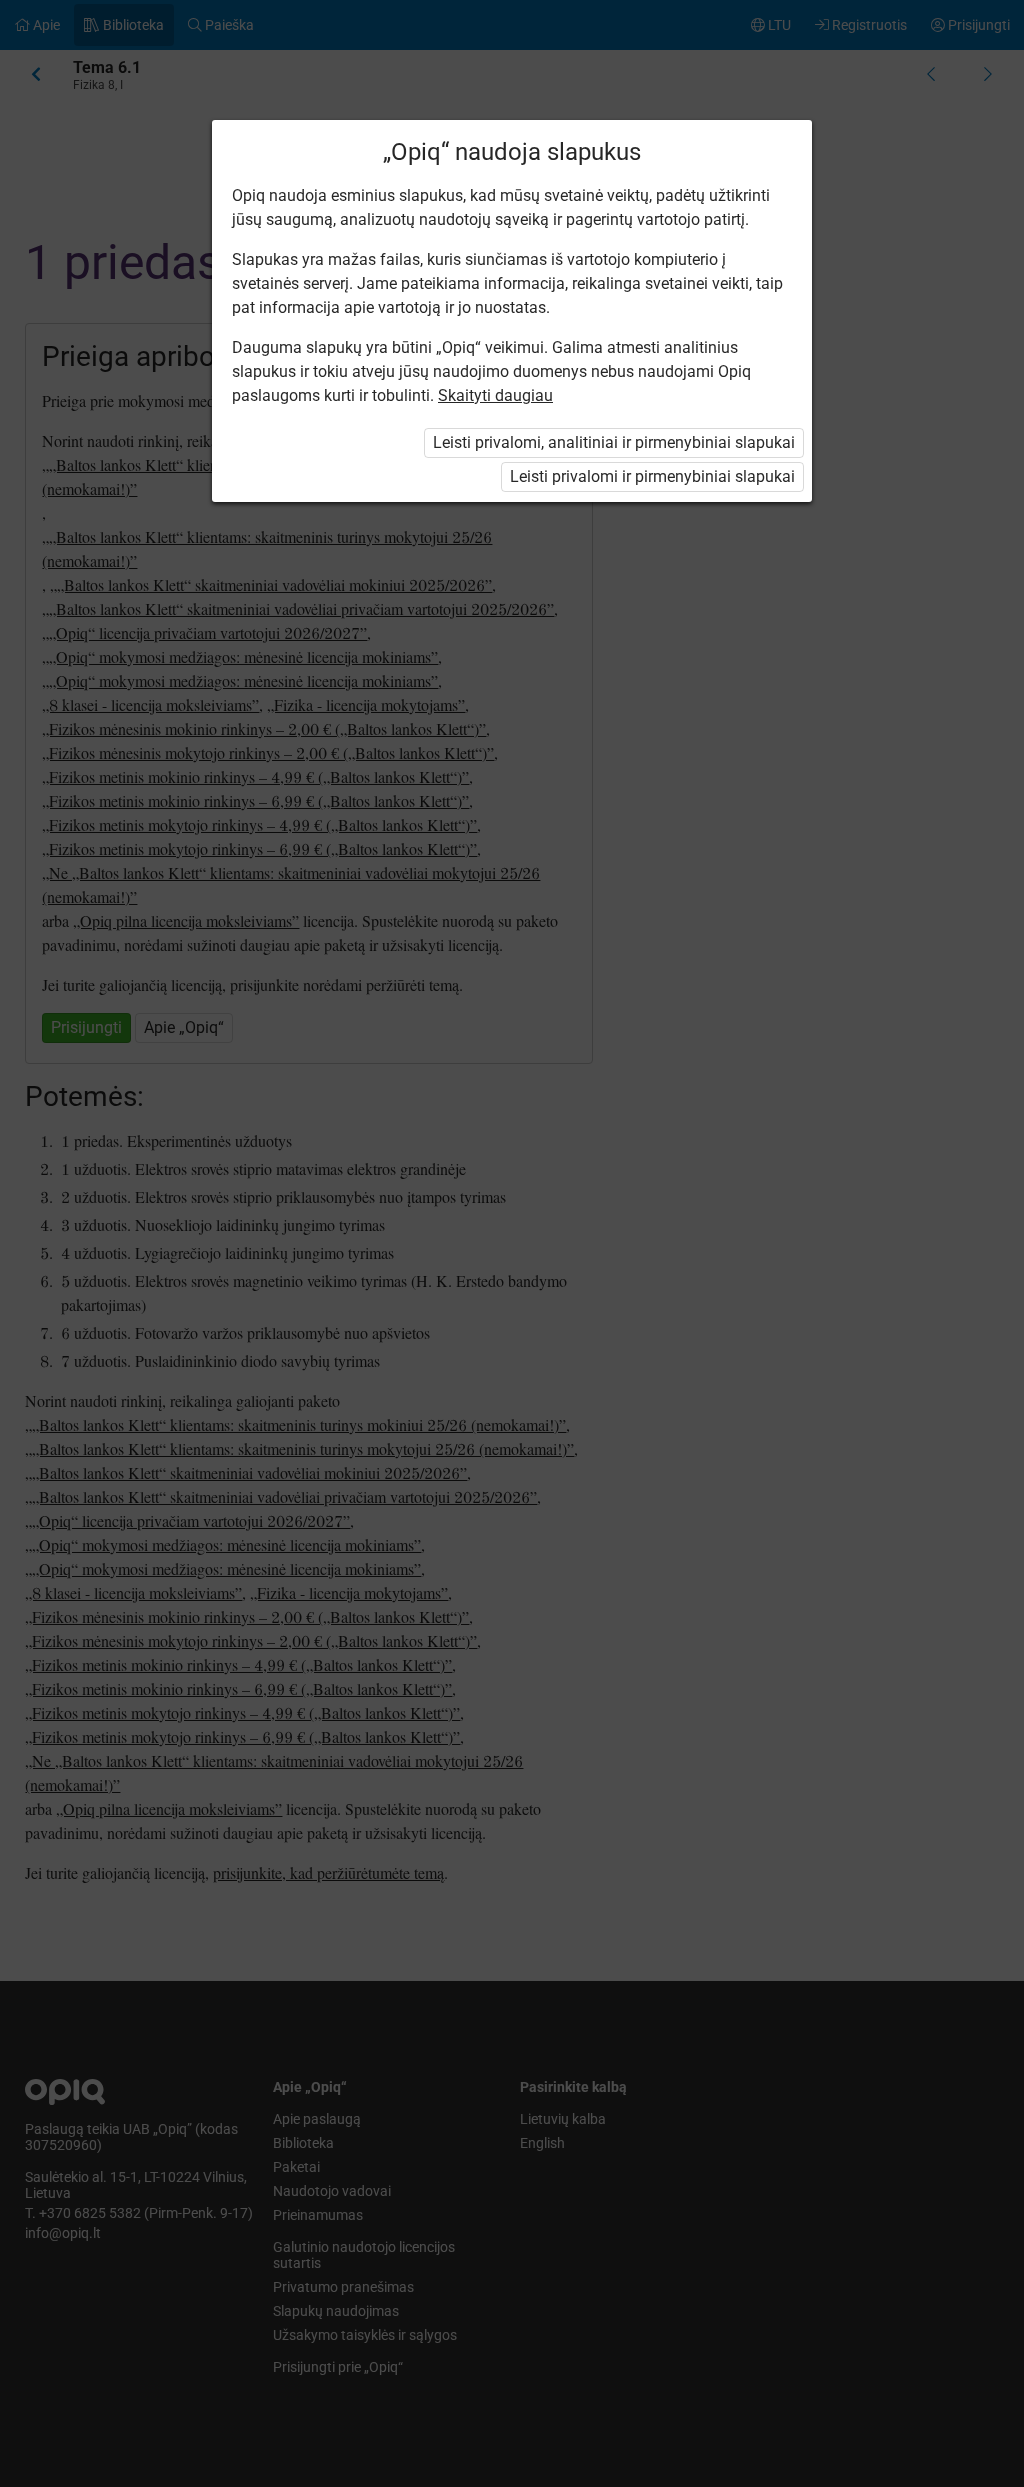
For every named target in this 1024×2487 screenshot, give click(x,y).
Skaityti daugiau (495, 395)
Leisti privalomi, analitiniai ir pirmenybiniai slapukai (614, 442)
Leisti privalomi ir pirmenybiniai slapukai (652, 476)
